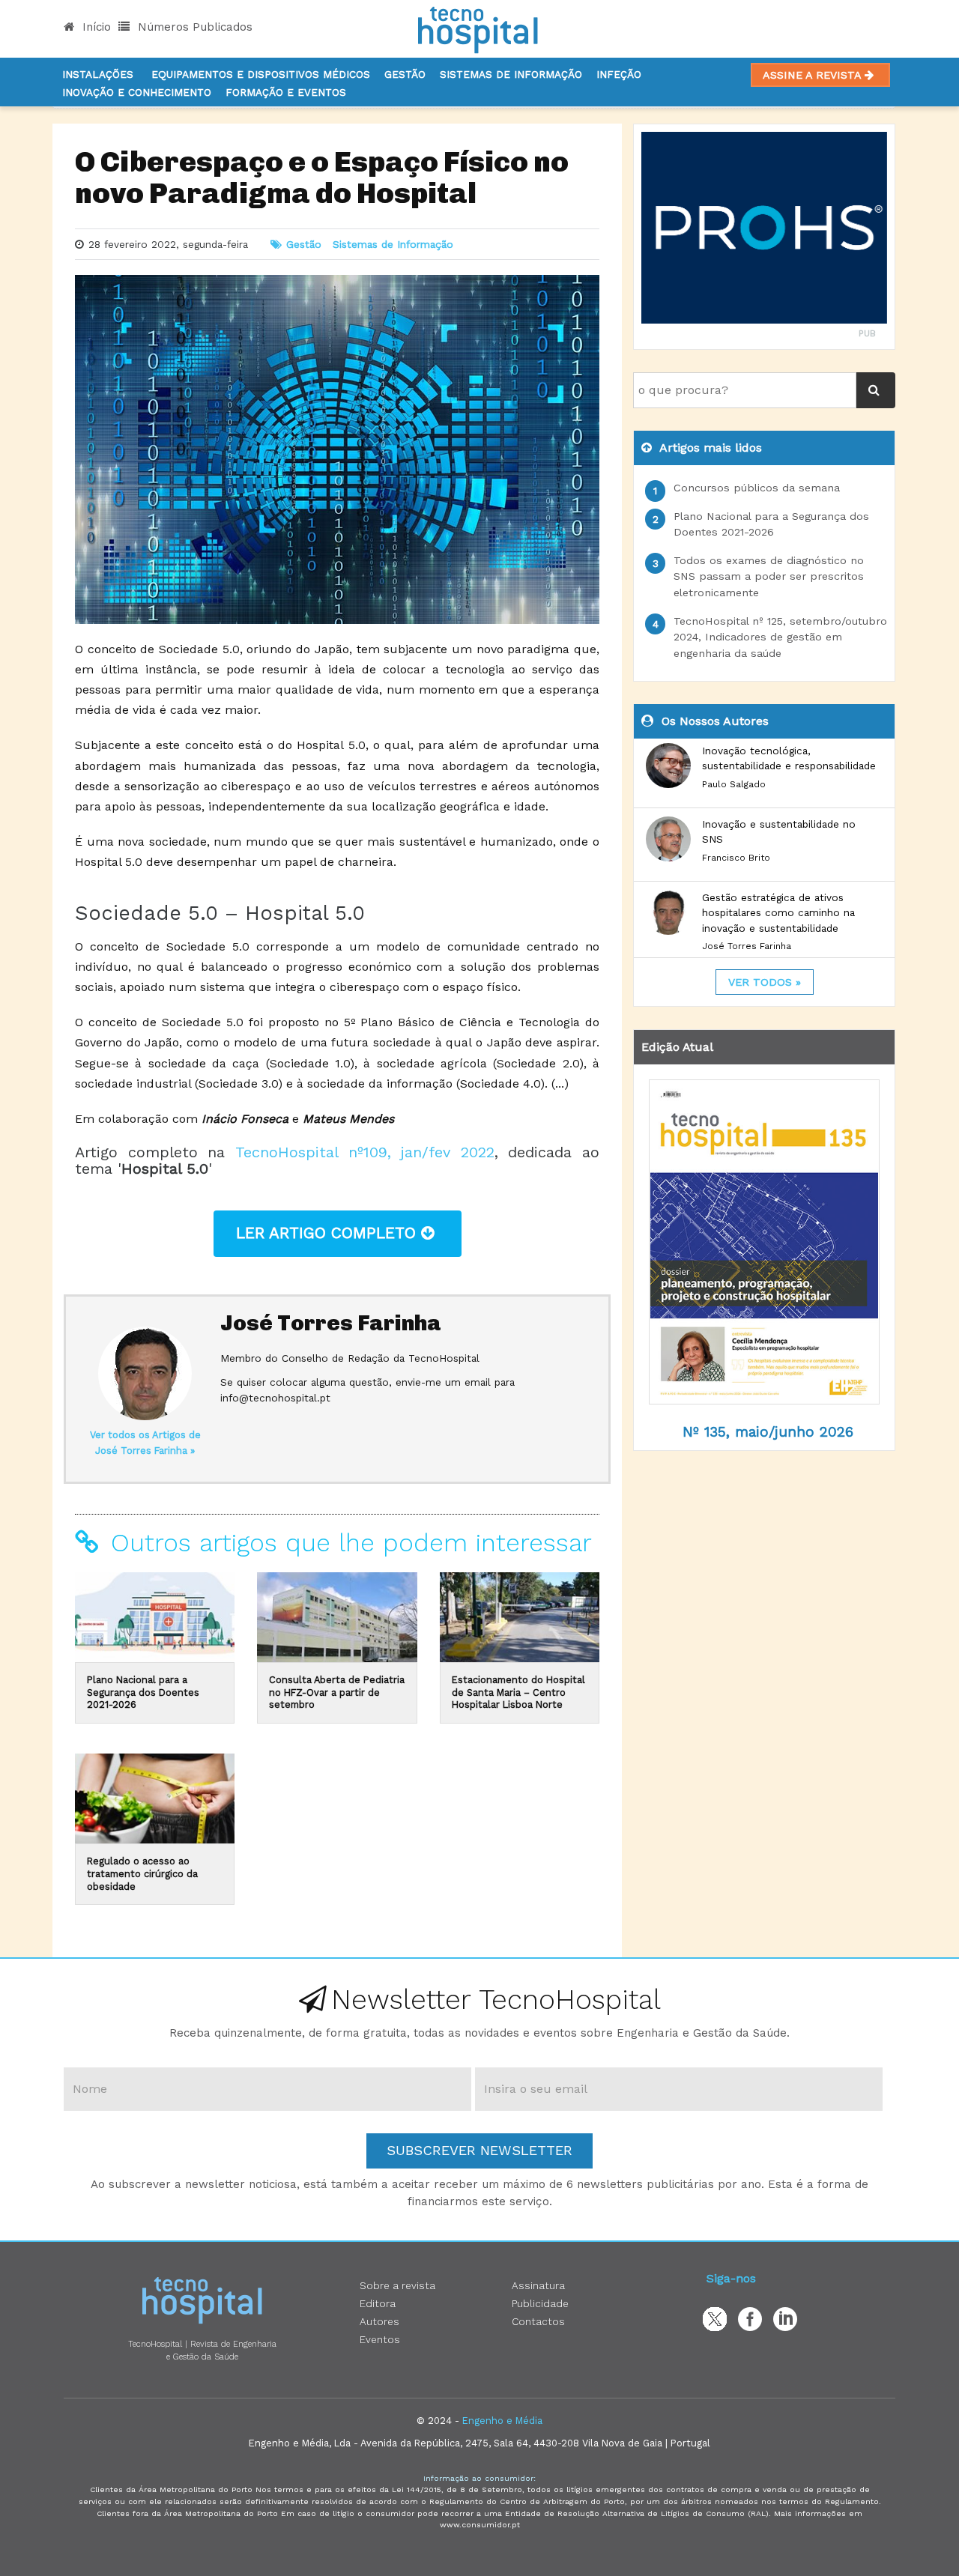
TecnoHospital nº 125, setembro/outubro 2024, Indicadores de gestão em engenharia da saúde (780, 637)
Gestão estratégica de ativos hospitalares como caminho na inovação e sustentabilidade (778, 913)
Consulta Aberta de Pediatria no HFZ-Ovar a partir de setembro (337, 1692)
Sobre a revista (397, 2285)
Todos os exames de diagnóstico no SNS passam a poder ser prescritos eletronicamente (769, 576)
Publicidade (540, 2303)
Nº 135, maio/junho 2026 (768, 1432)
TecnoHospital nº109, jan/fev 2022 (365, 1152)
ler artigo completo (329, 1233)
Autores (379, 2321)
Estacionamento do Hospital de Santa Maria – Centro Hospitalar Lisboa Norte (518, 1692)
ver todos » (765, 982)
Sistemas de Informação (393, 244)
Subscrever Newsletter (479, 2150)
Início (95, 27)
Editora (378, 2303)
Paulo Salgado (734, 784)
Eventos (380, 2339)
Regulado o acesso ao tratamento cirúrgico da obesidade (142, 1873)
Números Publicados (193, 27)
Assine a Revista (814, 75)
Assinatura (538, 2285)
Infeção (619, 74)
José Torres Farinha (331, 1323)
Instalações (98, 74)
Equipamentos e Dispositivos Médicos (261, 74)
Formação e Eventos (286, 92)
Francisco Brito (736, 858)
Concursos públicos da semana (757, 488)
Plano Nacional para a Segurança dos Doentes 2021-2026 (143, 1692)
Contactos (538, 2321)
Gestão (405, 74)
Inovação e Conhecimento (137, 92)
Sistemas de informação (511, 74)
